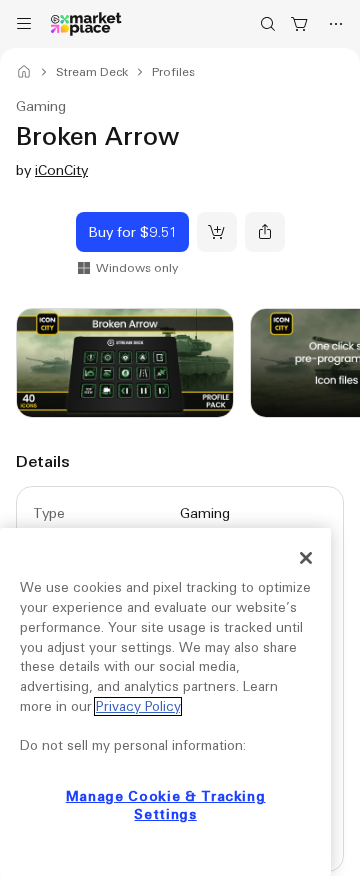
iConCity (61, 170)
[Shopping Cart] (300, 24)
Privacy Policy (138, 706)
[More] (336, 24)
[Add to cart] (217, 232)
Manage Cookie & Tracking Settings (166, 805)
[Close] (306, 558)
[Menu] (24, 24)
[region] (165, 702)
